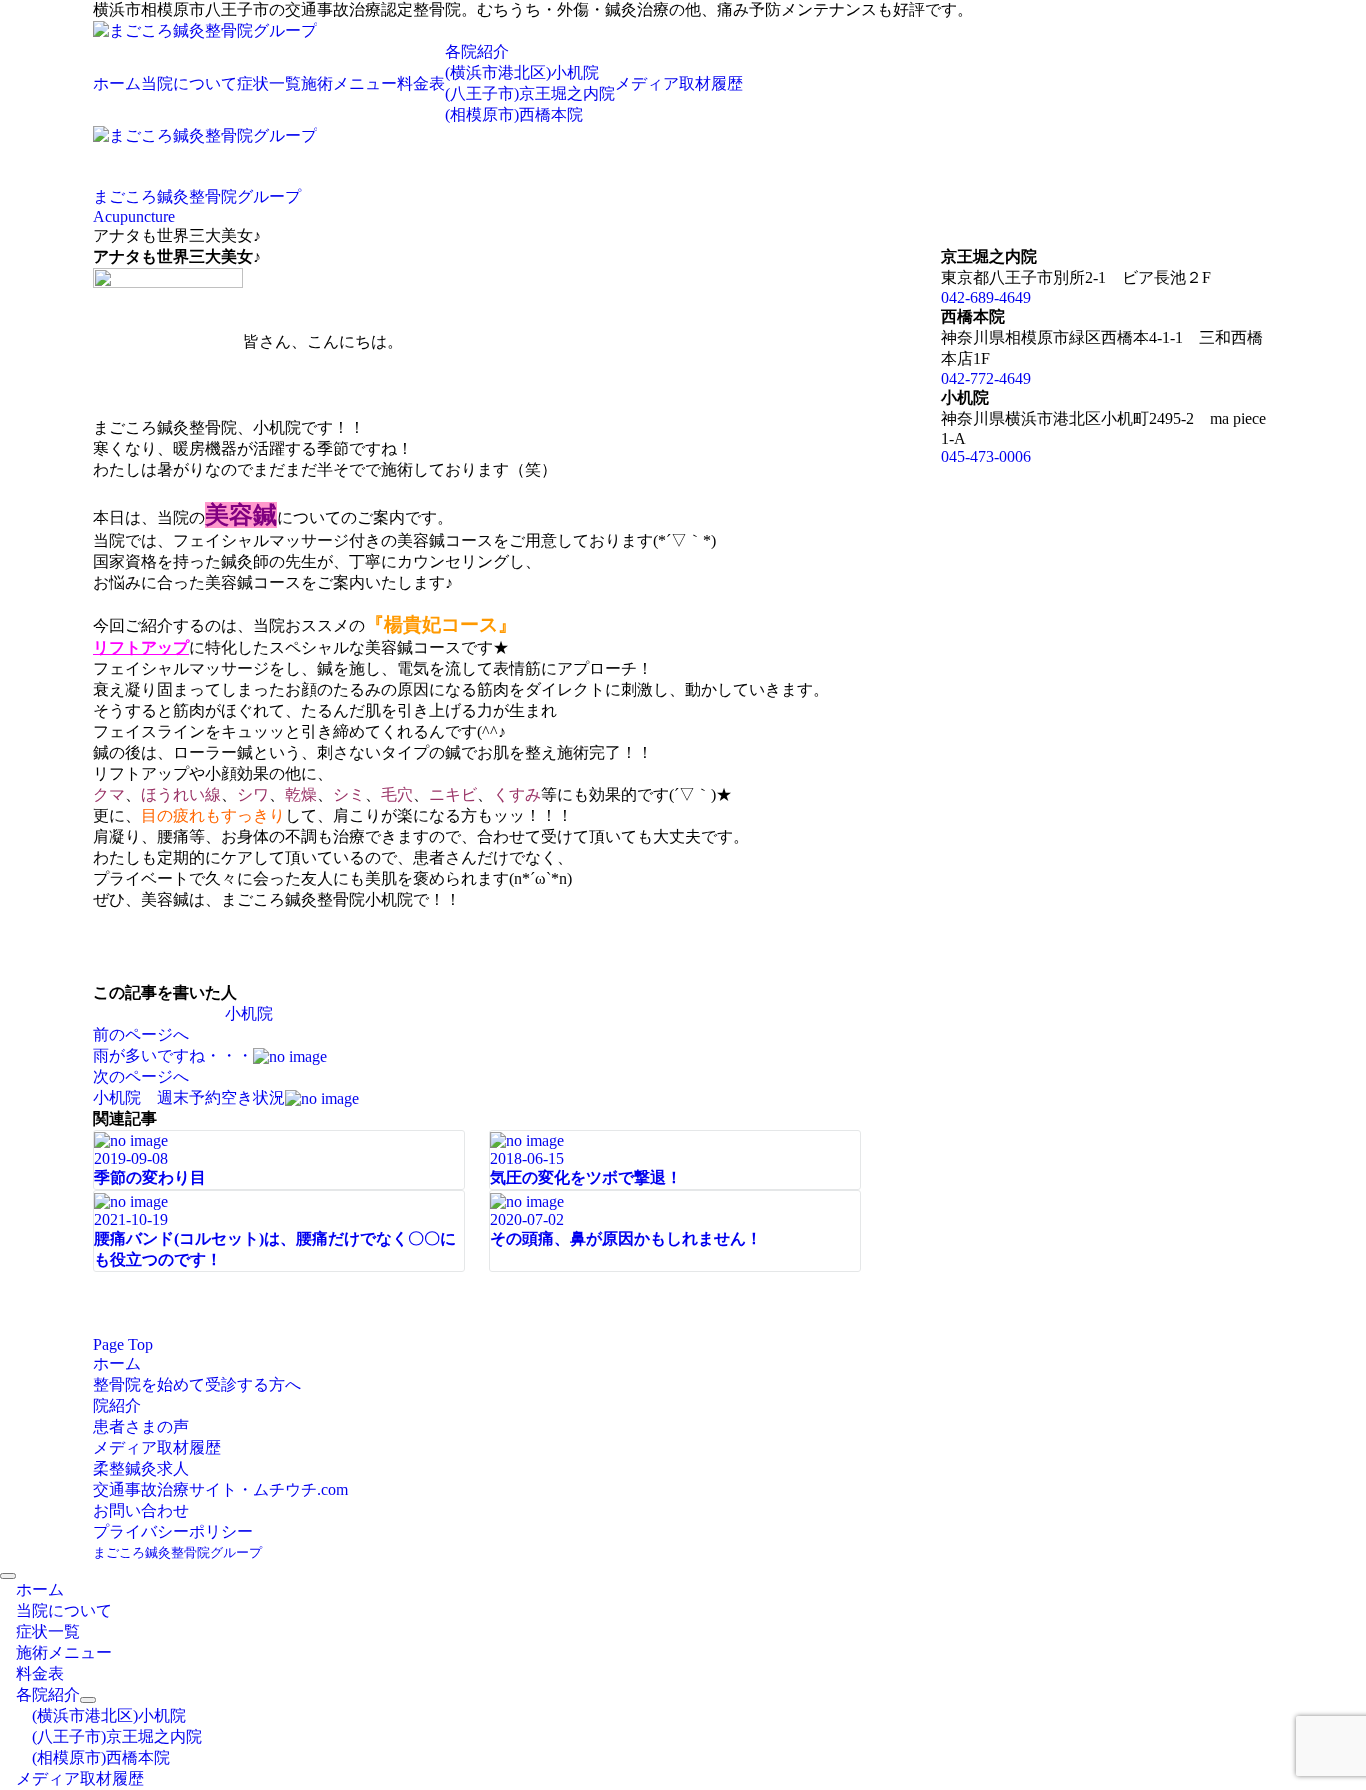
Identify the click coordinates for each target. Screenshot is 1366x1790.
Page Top (123, 1344)
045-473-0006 (986, 456)
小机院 (249, 1013)
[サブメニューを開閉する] (88, 1700)
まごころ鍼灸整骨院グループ (177, 1552)
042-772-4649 (986, 378)
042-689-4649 (986, 297)
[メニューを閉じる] (8, 1576)
